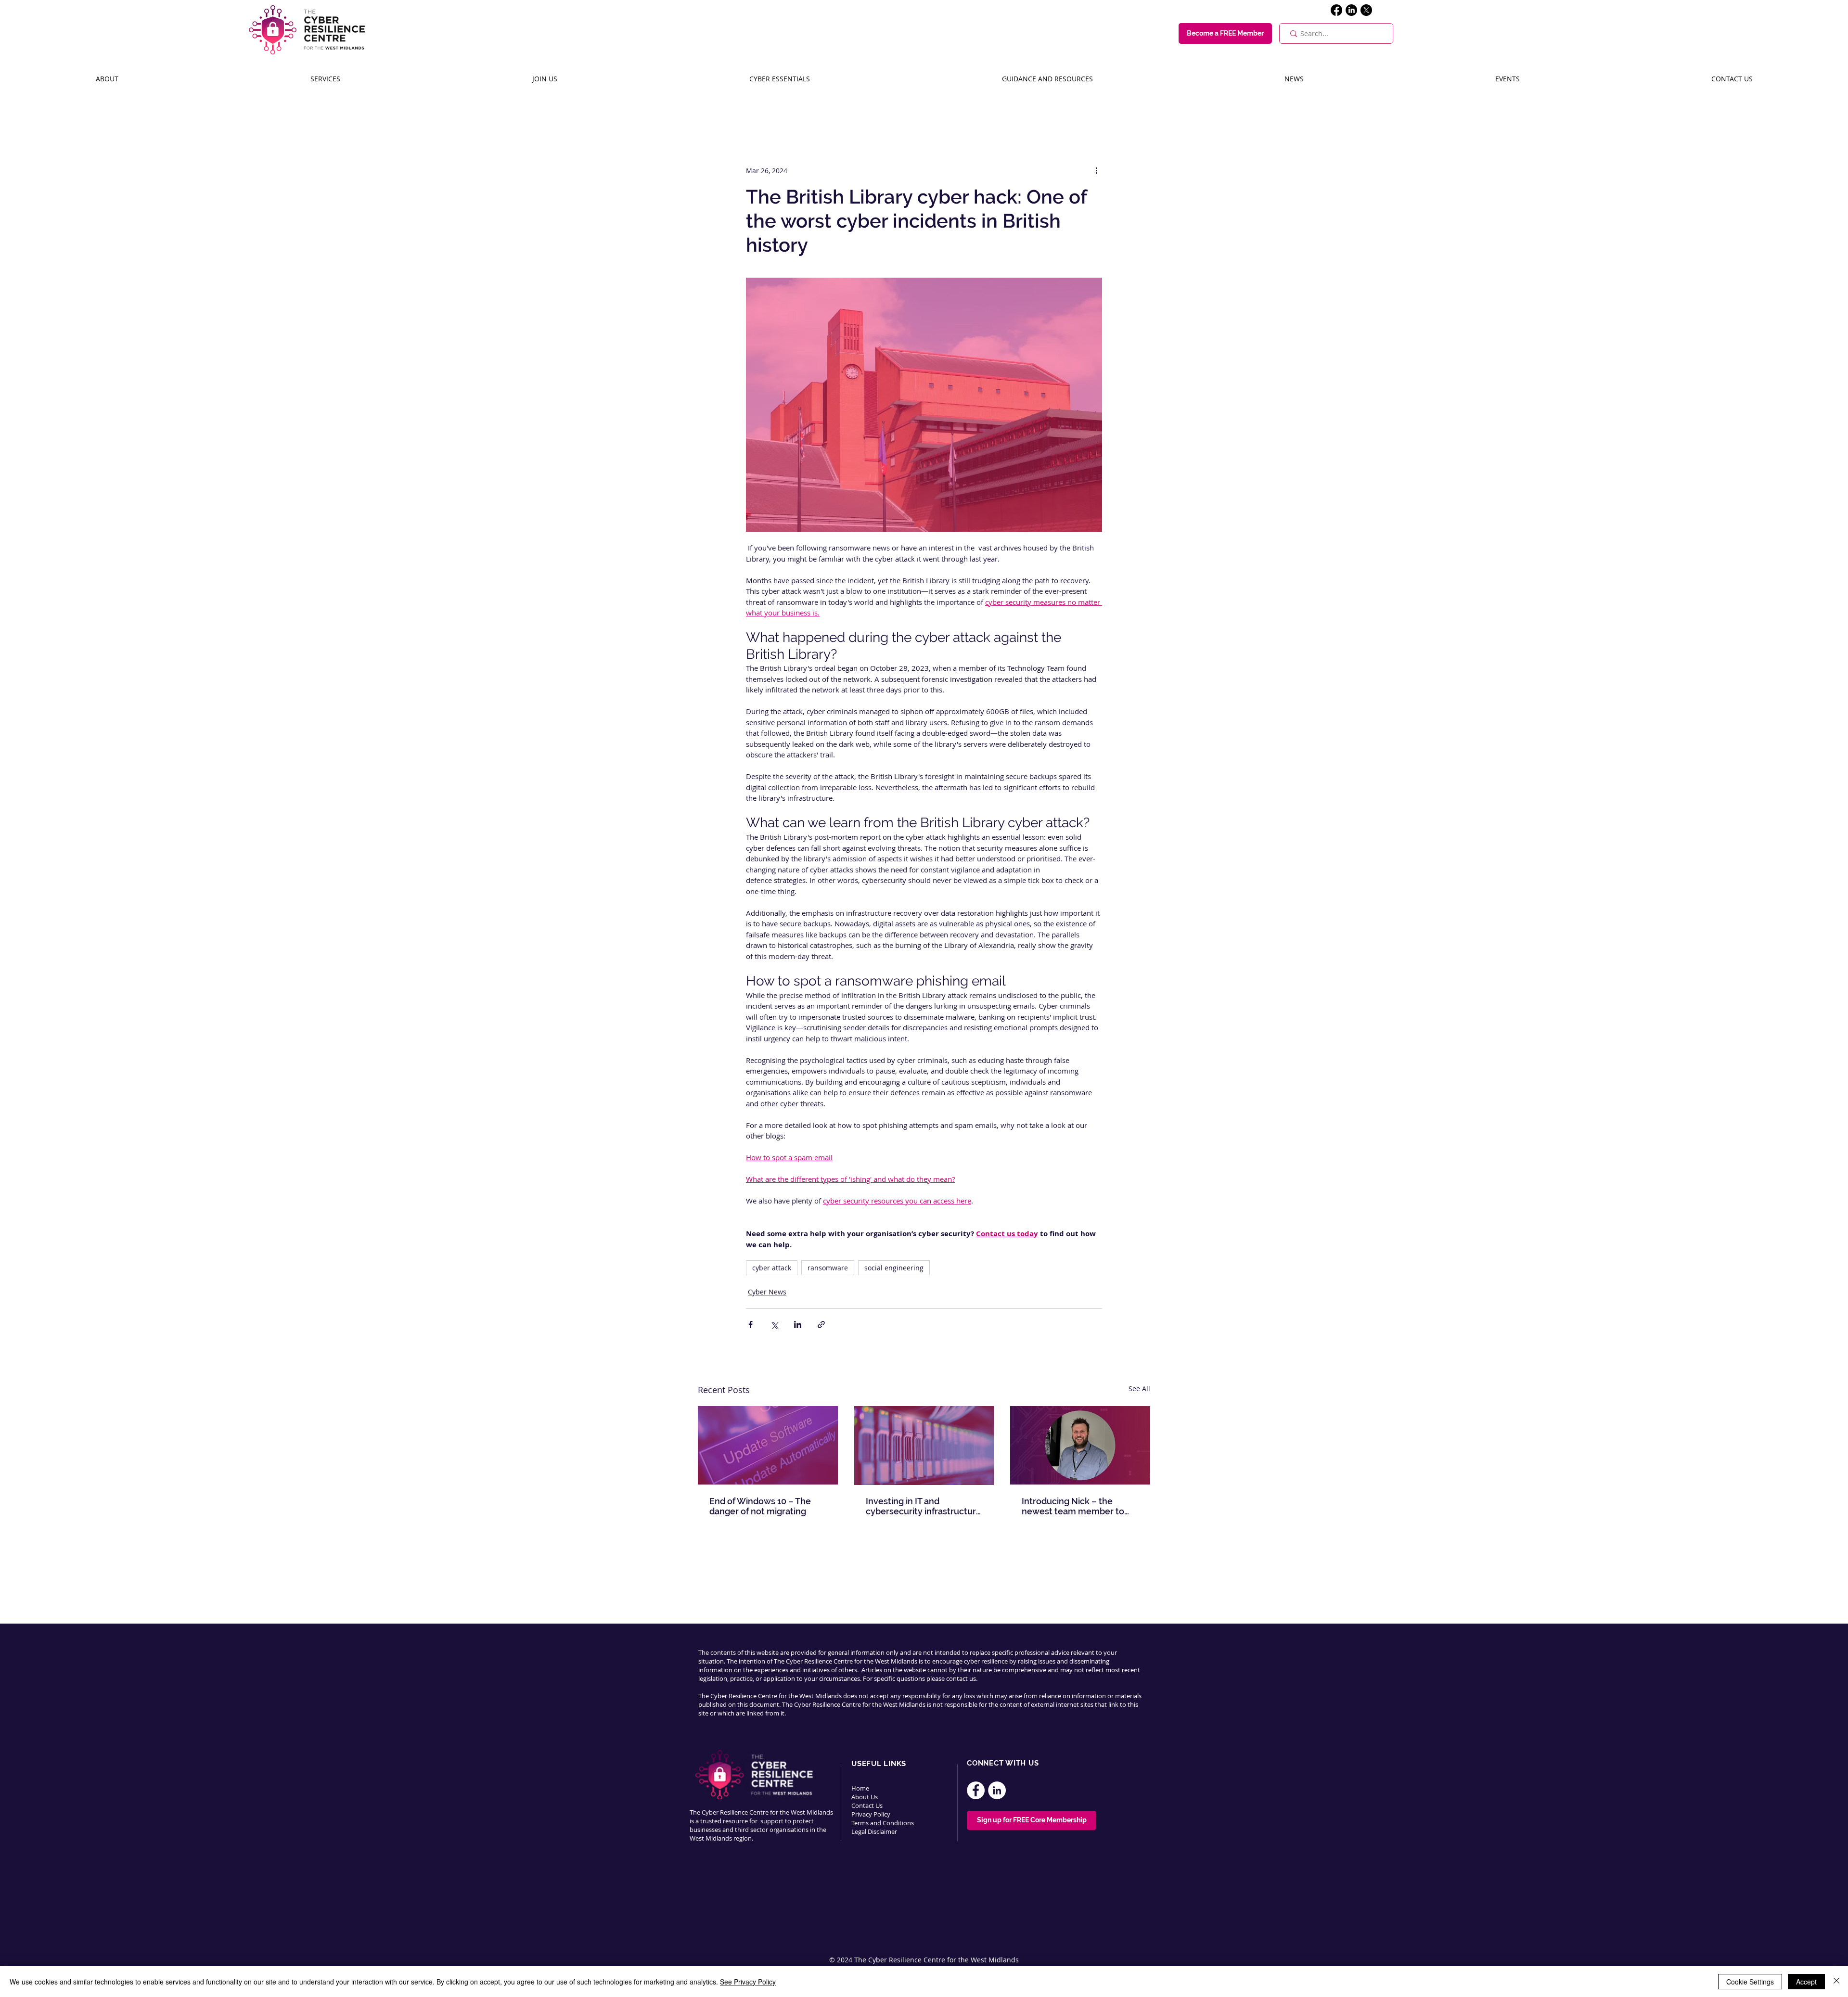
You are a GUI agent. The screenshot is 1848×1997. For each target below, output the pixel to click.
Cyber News (767, 1292)
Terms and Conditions (883, 1823)
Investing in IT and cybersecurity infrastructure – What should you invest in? (924, 1506)
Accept (1806, 1982)
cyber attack (772, 1268)
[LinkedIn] (1351, 10)
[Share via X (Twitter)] (774, 1325)
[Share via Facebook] (751, 1325)
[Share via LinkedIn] (798, 1325)
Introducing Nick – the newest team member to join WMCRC (1073, 1506)
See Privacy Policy (748, 1982)
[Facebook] (1336, 10)
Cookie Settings (1750, 1982)
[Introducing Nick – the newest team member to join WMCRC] (1080, 1445)
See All (1139, 1389)
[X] (1366, 10)
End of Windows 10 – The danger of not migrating (760, 1506)
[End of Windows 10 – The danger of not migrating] (768, 1445)
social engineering (894, 1268)
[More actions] (1096, 170)
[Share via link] (821, 1325)
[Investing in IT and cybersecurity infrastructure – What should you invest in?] (924, 1446)
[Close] (1836, 1982)
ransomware (828, 1268)
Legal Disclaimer (874, 1831)
